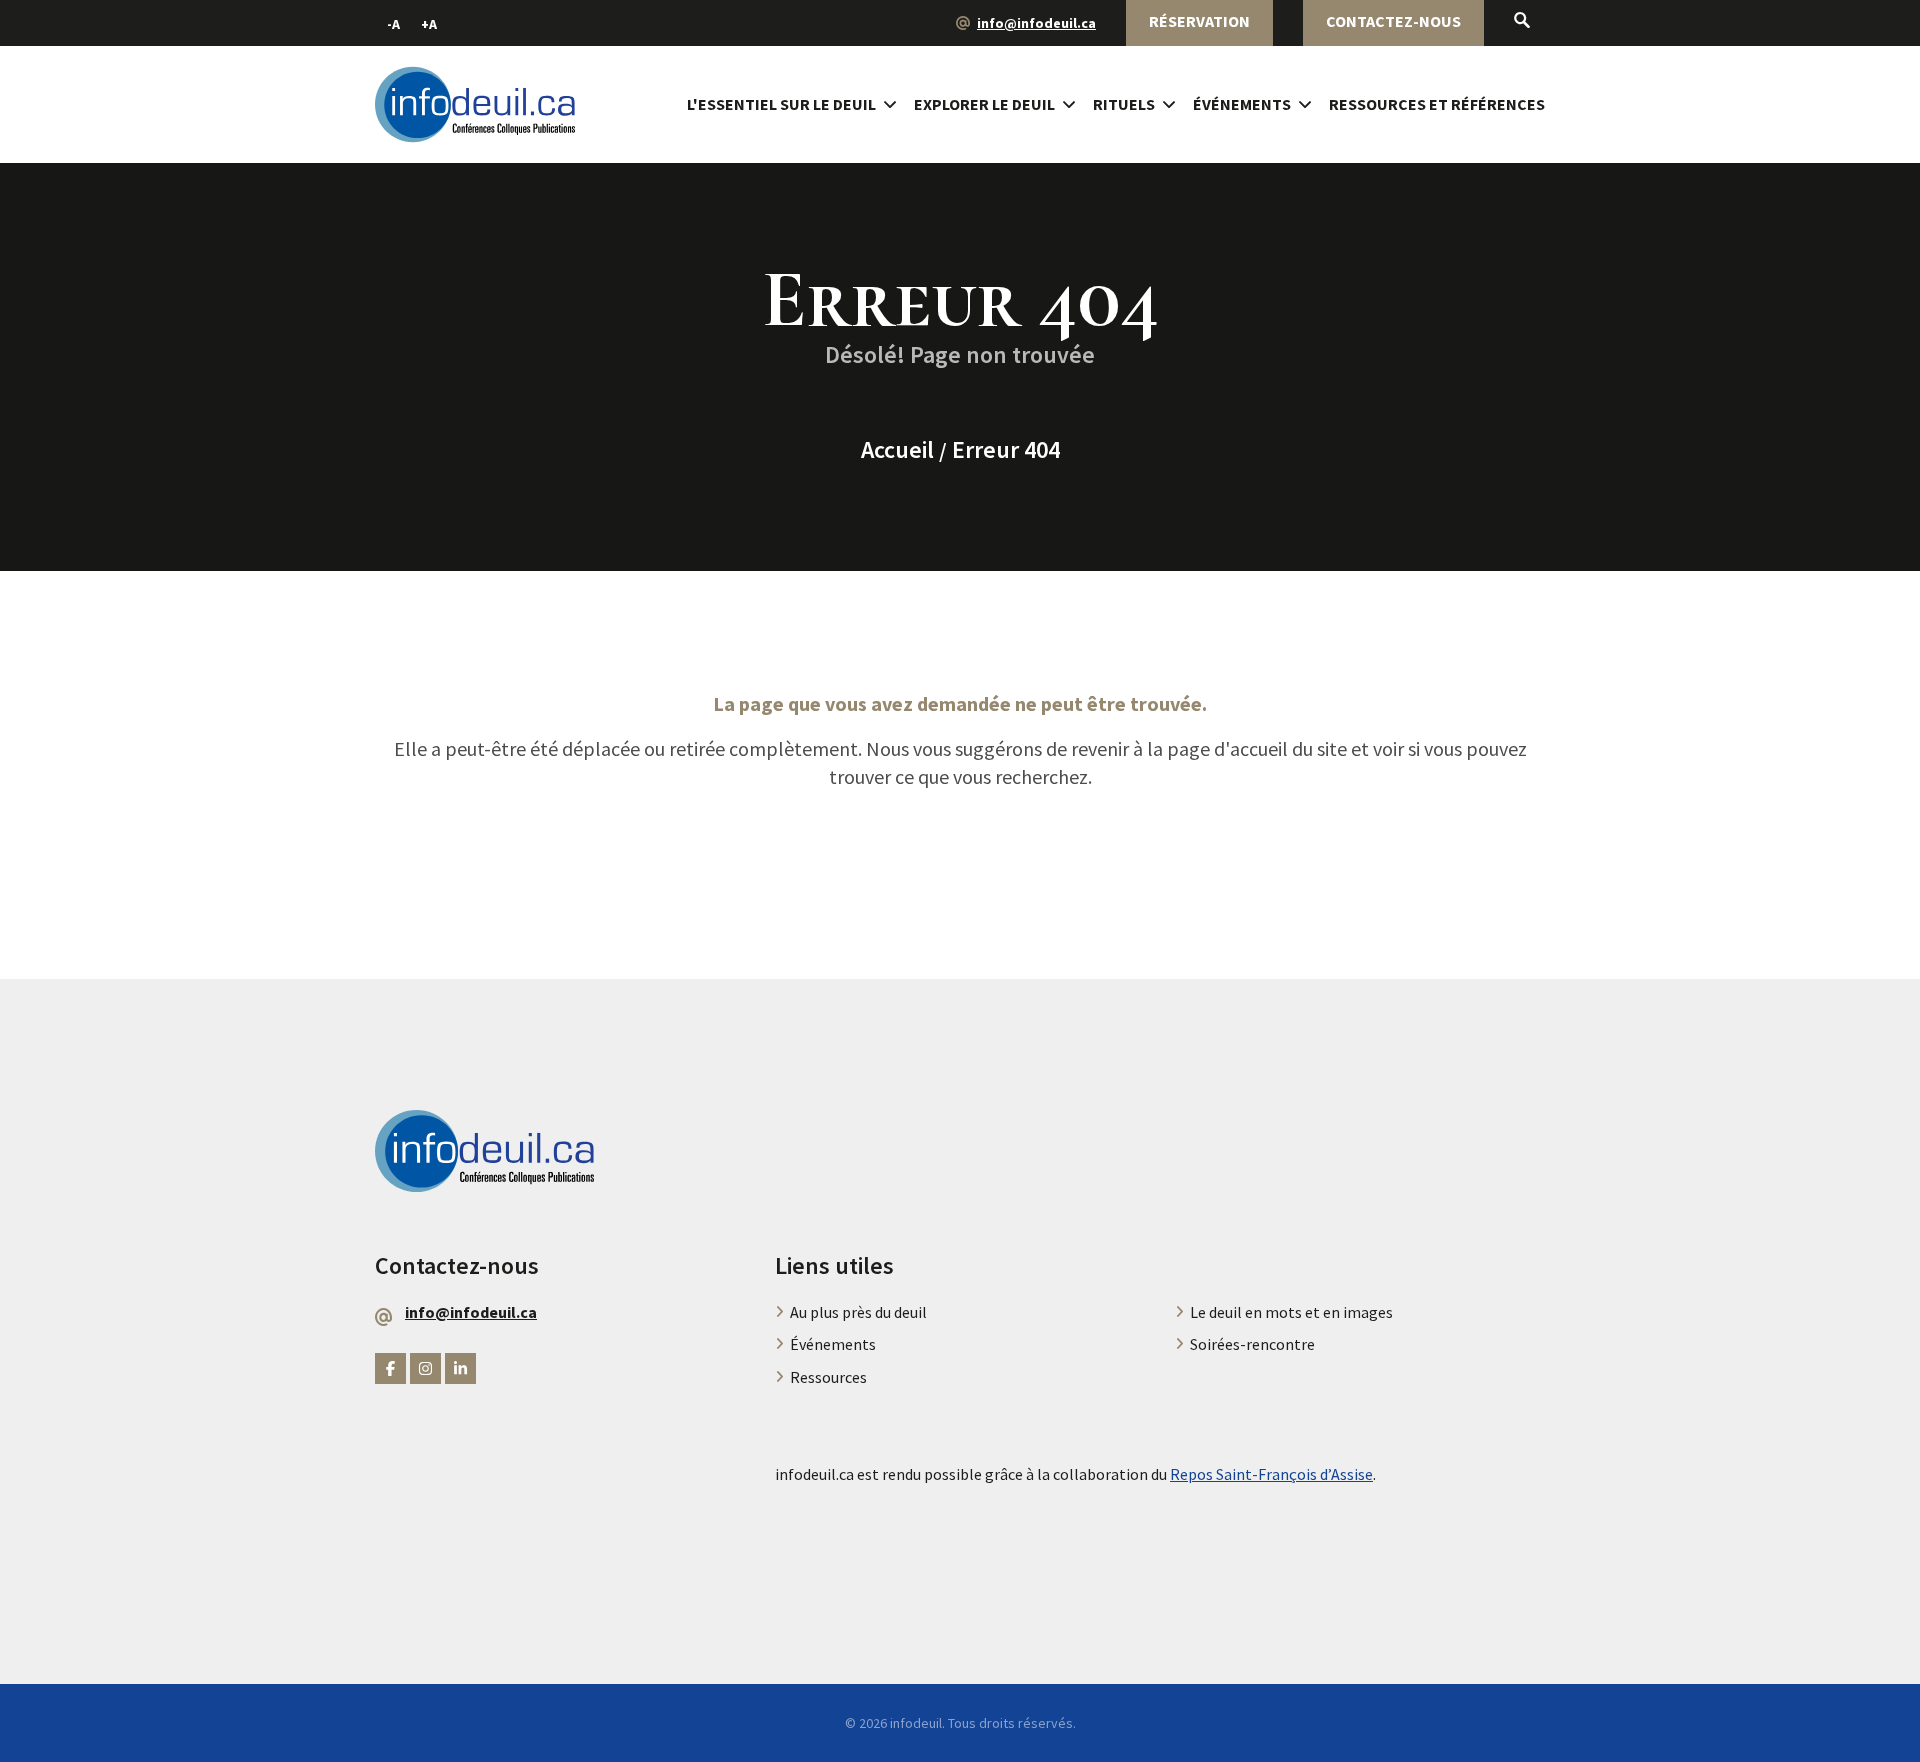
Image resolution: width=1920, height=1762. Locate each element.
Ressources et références (1437, 104)
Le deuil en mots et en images (1291, 1312)
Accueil (897, 449)
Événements (1242, 104)
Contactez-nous (1393, 21)
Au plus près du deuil (858, 1312)
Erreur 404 (1006, 449)
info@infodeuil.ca (1036, 23)
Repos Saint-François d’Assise (1271, 1474)
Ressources (828, 1377)
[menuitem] (800, 104)
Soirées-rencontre (1252, 1344)
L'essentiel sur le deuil (781, 104)
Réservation (1199, 21)
